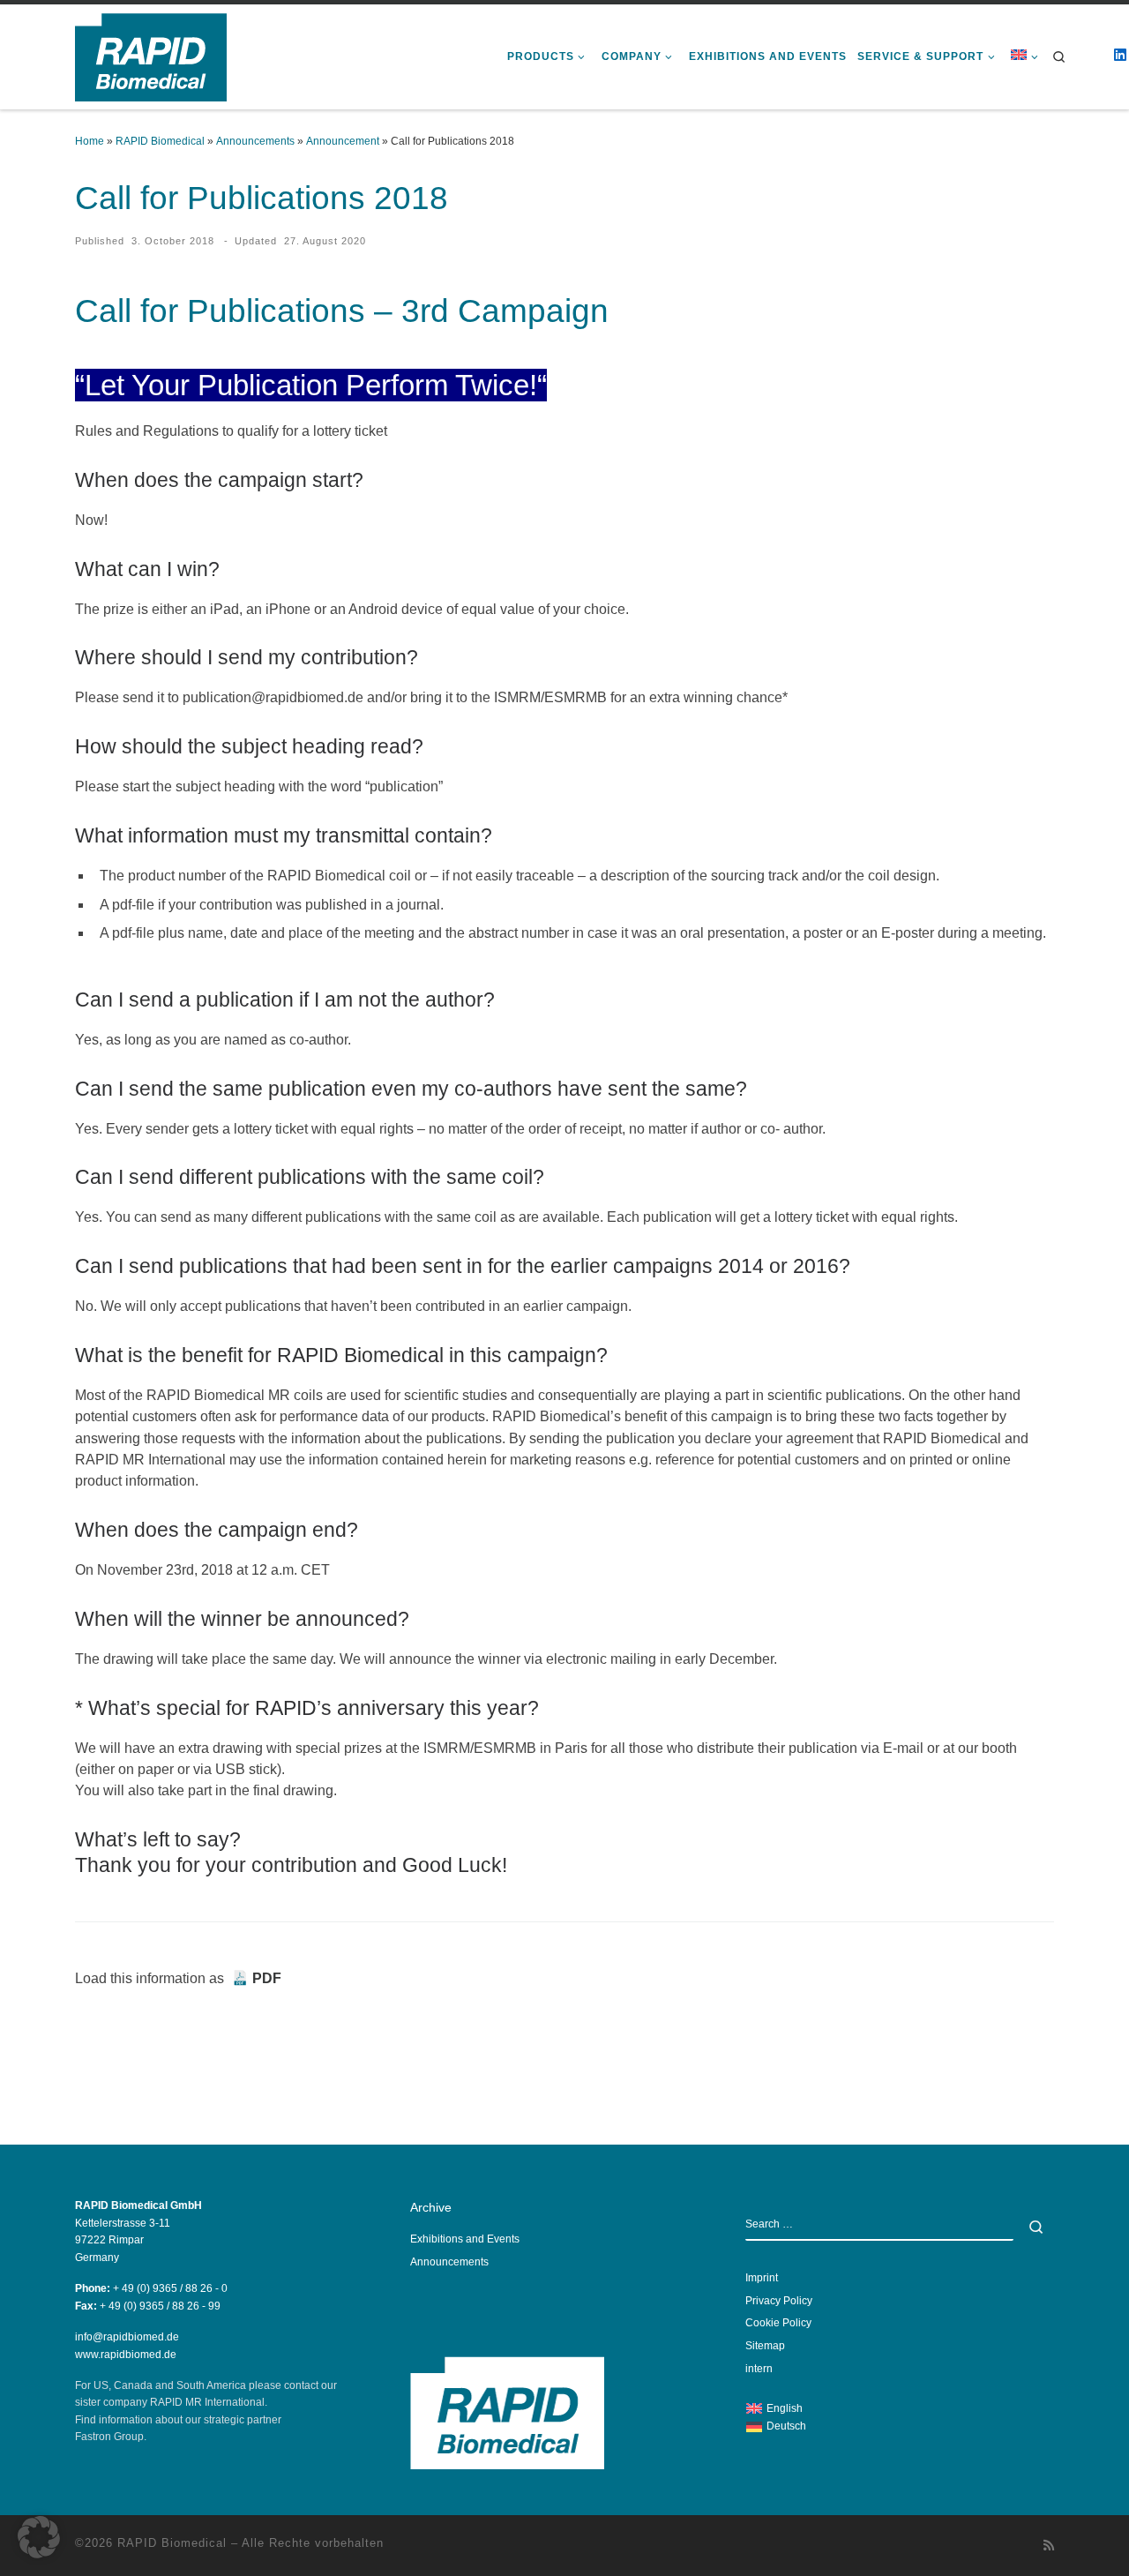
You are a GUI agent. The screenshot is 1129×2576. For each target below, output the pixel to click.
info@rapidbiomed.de (127, 2337)
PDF (267, 1978)
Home (90, 141)
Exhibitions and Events (465, 2239)
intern (759, 2369)
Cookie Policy (778, 2323)
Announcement (343, 141)
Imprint (762, 2278)
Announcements (255, 141)
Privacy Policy (779, 2301)
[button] (39, 2537)
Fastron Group (109, 2437)
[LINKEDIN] (1120, 66)
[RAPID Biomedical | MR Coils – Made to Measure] (151, 55)
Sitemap (765, 2346)
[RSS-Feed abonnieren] (1049, 2546)
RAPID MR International (207, 2402)
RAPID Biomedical (160, 141)
